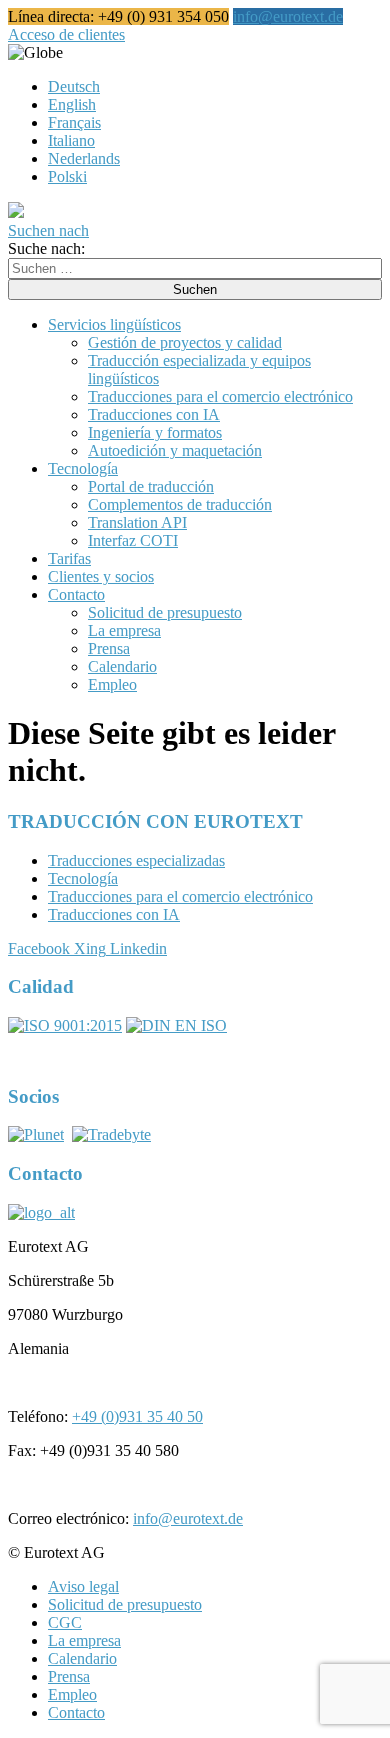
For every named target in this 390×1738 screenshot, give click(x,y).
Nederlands (84, 158)
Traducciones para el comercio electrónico (220, 396)
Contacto (76, 594)
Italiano (71, 140)
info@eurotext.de (288, 16)
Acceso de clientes (66, 34)
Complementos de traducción (180, 504)
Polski (67, 176)
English (72, 104)
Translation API (137, 522)
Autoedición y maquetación (175, 450)
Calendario (122, 666)
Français (74, 122)
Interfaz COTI (133, 540)
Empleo (112, 684)
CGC (65, 1622)
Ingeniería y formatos (155, 432)
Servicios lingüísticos (114, 324)
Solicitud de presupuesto (165, 612)
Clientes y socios (101, 576)
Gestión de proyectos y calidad (185, 342)
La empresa (124, 630)
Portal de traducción (151, 486)
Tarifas (69, 558)
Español (88, 52)
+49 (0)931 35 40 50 (137, 1416)
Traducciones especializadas (136, 860)
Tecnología (83, 468)
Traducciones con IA (154, 414)
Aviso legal (83, 1586)
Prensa (109, 648)
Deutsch (74, 86)
